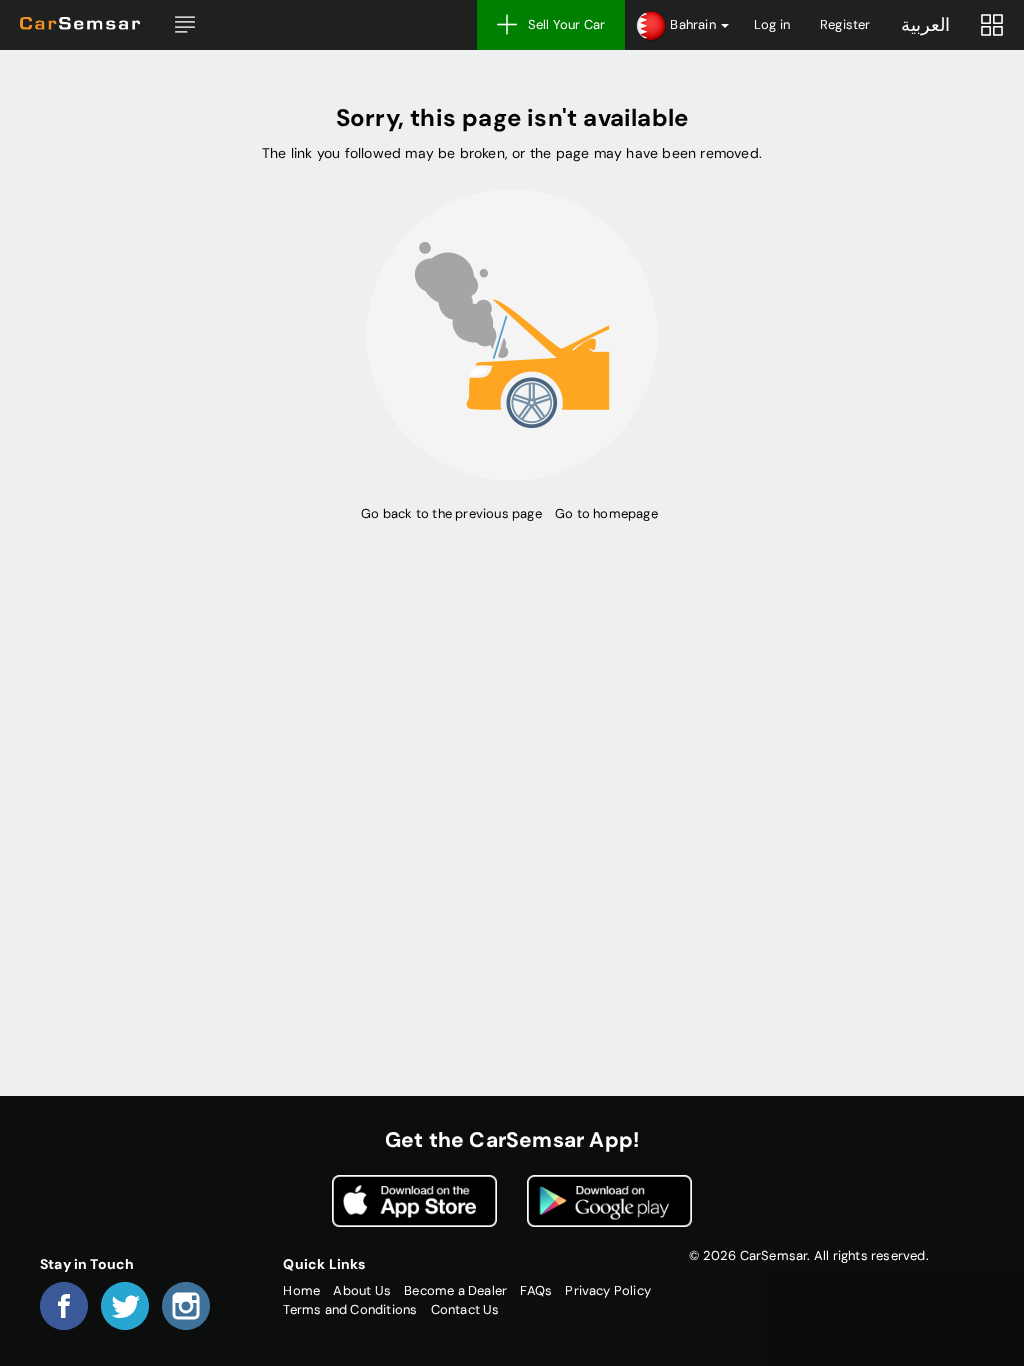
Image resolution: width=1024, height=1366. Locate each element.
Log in (772, 24)
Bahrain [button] (693, 24)
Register (845, 24)
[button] (185, 25)
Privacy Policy (608, 1290)
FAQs (536, 1290)
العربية (925, 25)
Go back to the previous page (451, 513)
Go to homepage (606, 513)
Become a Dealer (455, 1290)
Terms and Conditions (350, 1309)
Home (301, 1290)
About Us (362, 1290)
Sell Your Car (567, 24)
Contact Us (465, 1309)
